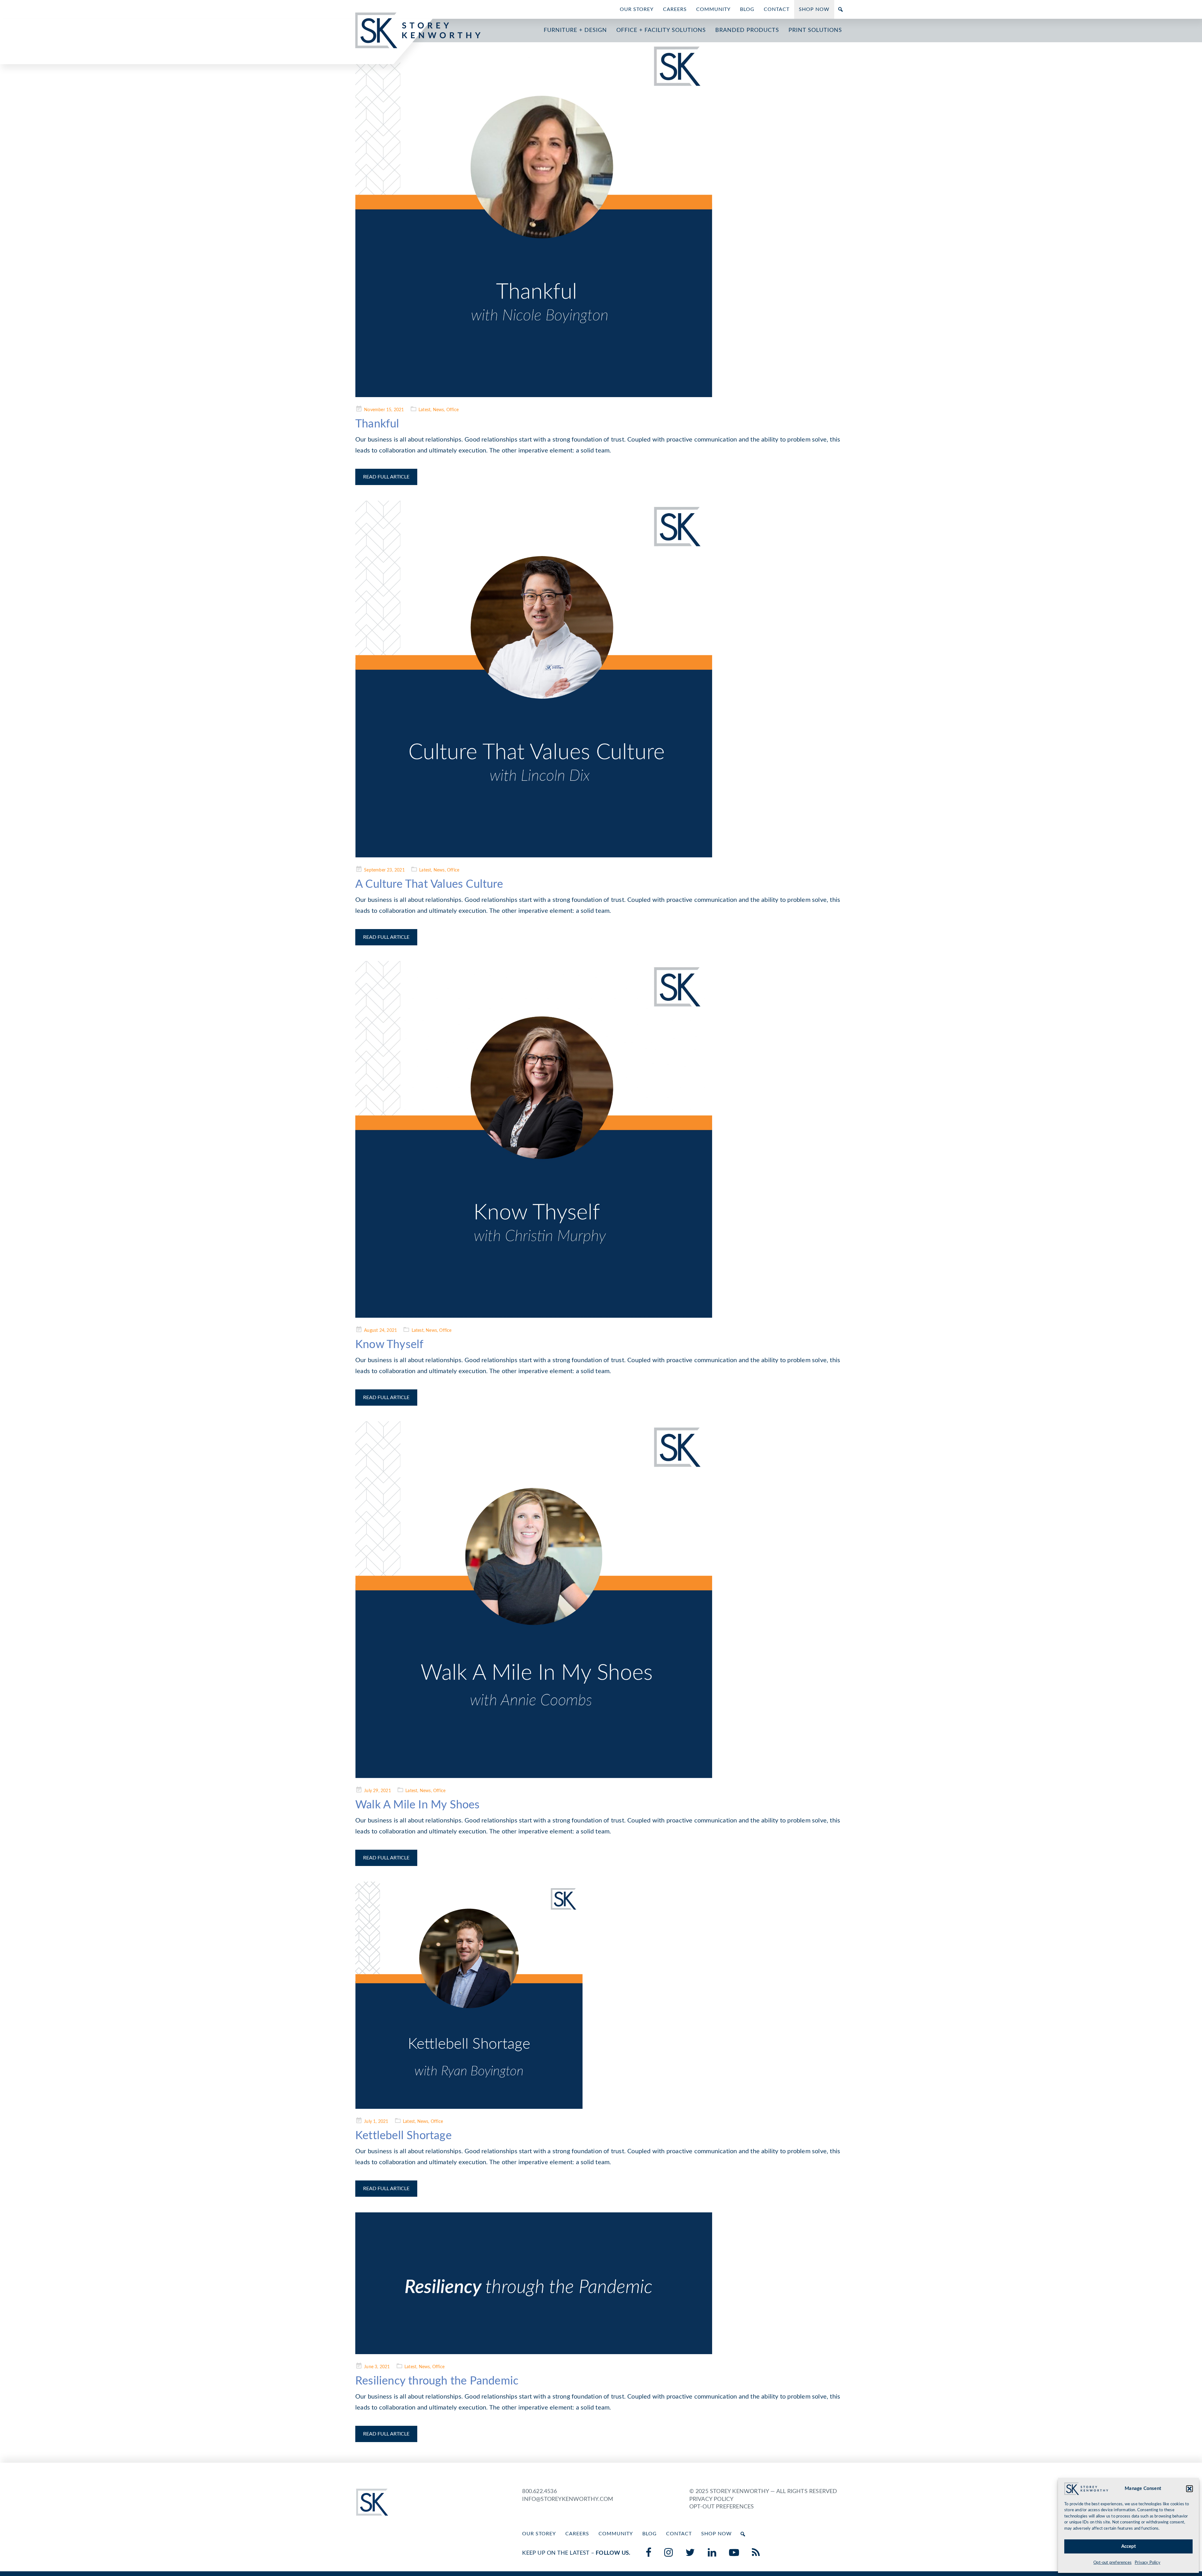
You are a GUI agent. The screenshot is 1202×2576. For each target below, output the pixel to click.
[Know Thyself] (601, 1139)
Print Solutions (815, 30)
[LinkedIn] (712, 2553)
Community (713, 9)
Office (452, 410)
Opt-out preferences (1112, 2563)
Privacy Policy (1148, 2563)
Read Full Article (386, 477)
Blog (747, 9)
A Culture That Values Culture (429, 884)
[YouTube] (734, 2553)
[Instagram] (669, 2553)
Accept (1129, 2546)
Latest (424, 410)
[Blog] (756, 2553)
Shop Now (814, 9)
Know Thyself (389, 1345)
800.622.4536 (539, 2492)
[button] (1189, 2489)
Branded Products (747, 30)
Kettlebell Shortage (403, 2136)
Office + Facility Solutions (661, 30)
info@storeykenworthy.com (568, 2499)
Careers (675, 9)
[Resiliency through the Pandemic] (601, 2283)
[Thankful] (601, 219)
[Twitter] (690, 2553)
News (439, 410)
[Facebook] (649, 2553)
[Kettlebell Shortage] (601, 1995)
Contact (777, 9)
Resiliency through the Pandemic (437, 2381)
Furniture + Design (575, 30)
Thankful (377, 424)
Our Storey (637, 9)
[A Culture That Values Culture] (601, 679)
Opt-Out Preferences (722, 2507)
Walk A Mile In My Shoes (418, 1805)
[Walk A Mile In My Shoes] (601, 1600)
